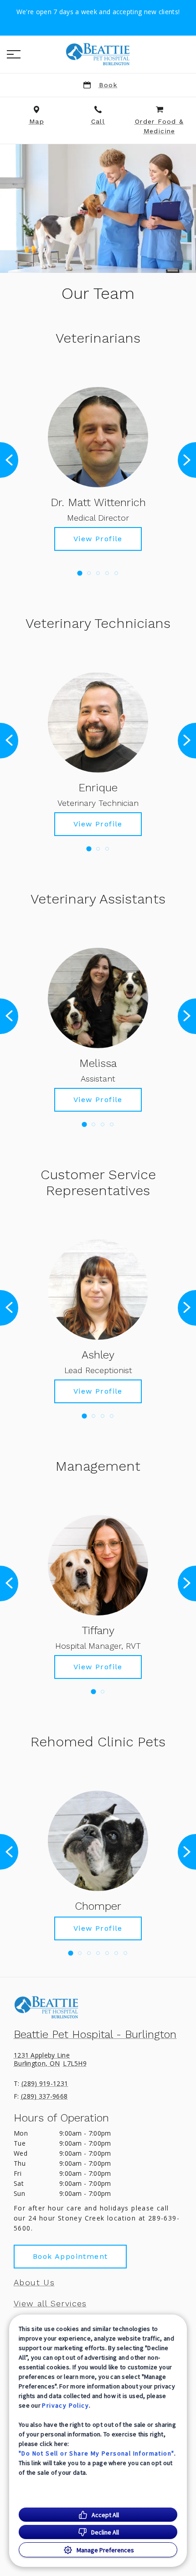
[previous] (9, 460)
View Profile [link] (98, 539)
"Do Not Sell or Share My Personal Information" (96, 2453)
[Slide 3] (98, 573)
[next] (187, 460)
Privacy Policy (65, 2405)
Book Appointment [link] (70, 2256)
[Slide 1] (80, 573)
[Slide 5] (116, 573)
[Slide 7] (125, 1953)
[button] (14, 54)
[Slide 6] (116, 1953)
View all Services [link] (50, 2304)
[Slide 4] (107, 573)
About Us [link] (34, 2283)
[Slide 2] (89, 573)
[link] (98, 54)
